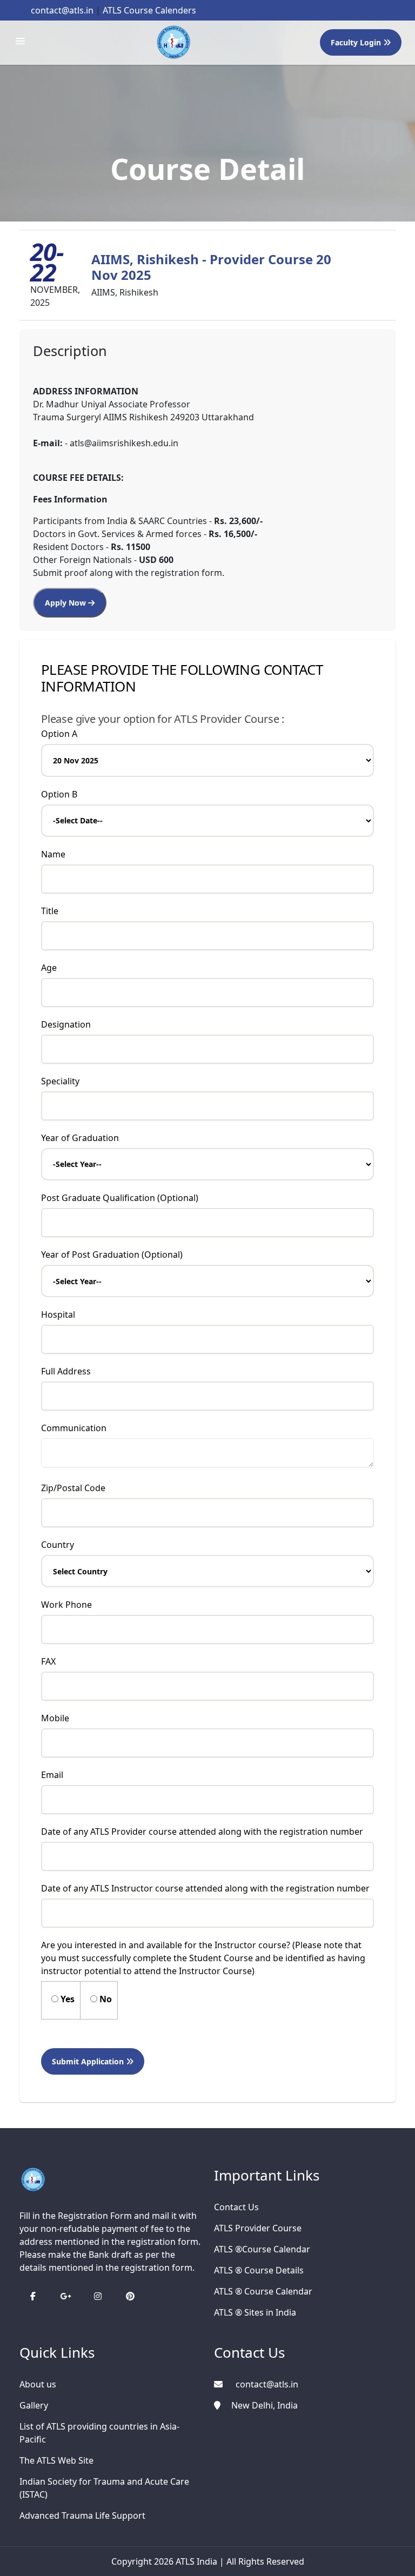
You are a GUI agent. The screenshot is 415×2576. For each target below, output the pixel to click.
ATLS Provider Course (258, 2228)
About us (38, 2384)
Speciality (60, 1081)
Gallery (34, 2405)
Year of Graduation (80, 1138)
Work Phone (66, 1605)
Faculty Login (357, 42)
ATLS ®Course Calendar (262, 2249)
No (105, 1999)
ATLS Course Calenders (149, 10)
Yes (66, 1999)
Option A (59, 734)
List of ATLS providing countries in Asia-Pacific (99, 2433)
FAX (48, 1661)
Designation (66, 1024)
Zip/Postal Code (73, 1488)
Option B (59, 794)
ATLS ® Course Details (259, 2270)
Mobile (55, 1718)
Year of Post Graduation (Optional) (112, 1255)
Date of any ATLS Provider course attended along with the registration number (202, 1832)
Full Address (66, 1371)
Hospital (58, 1314)
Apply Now (66, 603)
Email (52, 1775)
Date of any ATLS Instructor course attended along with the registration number (205, 1888)
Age (49, 968)
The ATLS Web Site (56, 2460)
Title (50, 911)
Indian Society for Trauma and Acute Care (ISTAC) (104, 2488)
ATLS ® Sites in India (255, 2312)
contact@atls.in (62, 10)
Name (53, 854)
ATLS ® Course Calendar (263, 2291)
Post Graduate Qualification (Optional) (120, 1198)
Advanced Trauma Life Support (82, 2515)
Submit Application (89, 2061)
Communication (74, 1428)
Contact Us (236, 2207)
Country (58, 1545)
